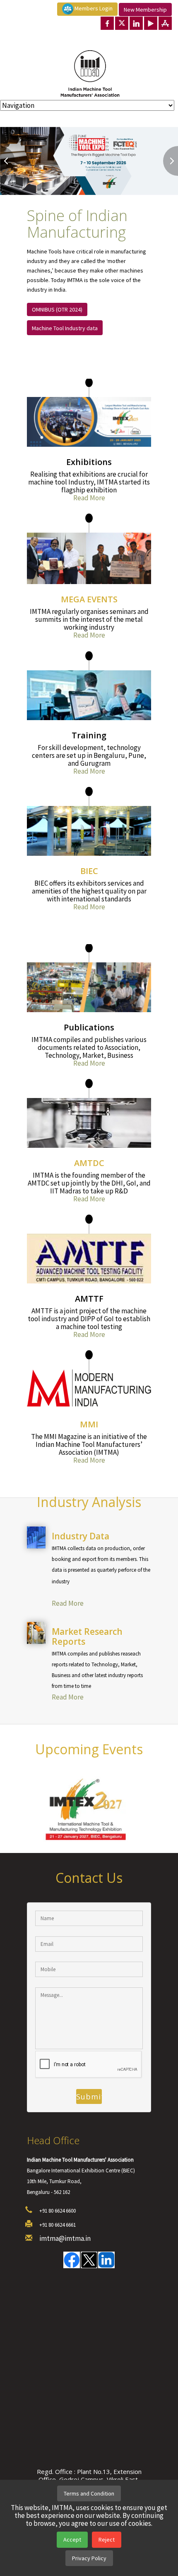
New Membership (145, 10)
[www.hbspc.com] (101, 1592)
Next (171, 161)
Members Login (93, 8)
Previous (7, 161)
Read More (89, 498)
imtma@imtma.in (65, 2239)
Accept (72, 2539)
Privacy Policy (89, 2558)
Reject (107, 2539)
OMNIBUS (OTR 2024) (57, 309)
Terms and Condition (89, 2493)
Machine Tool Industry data (65, 328)
